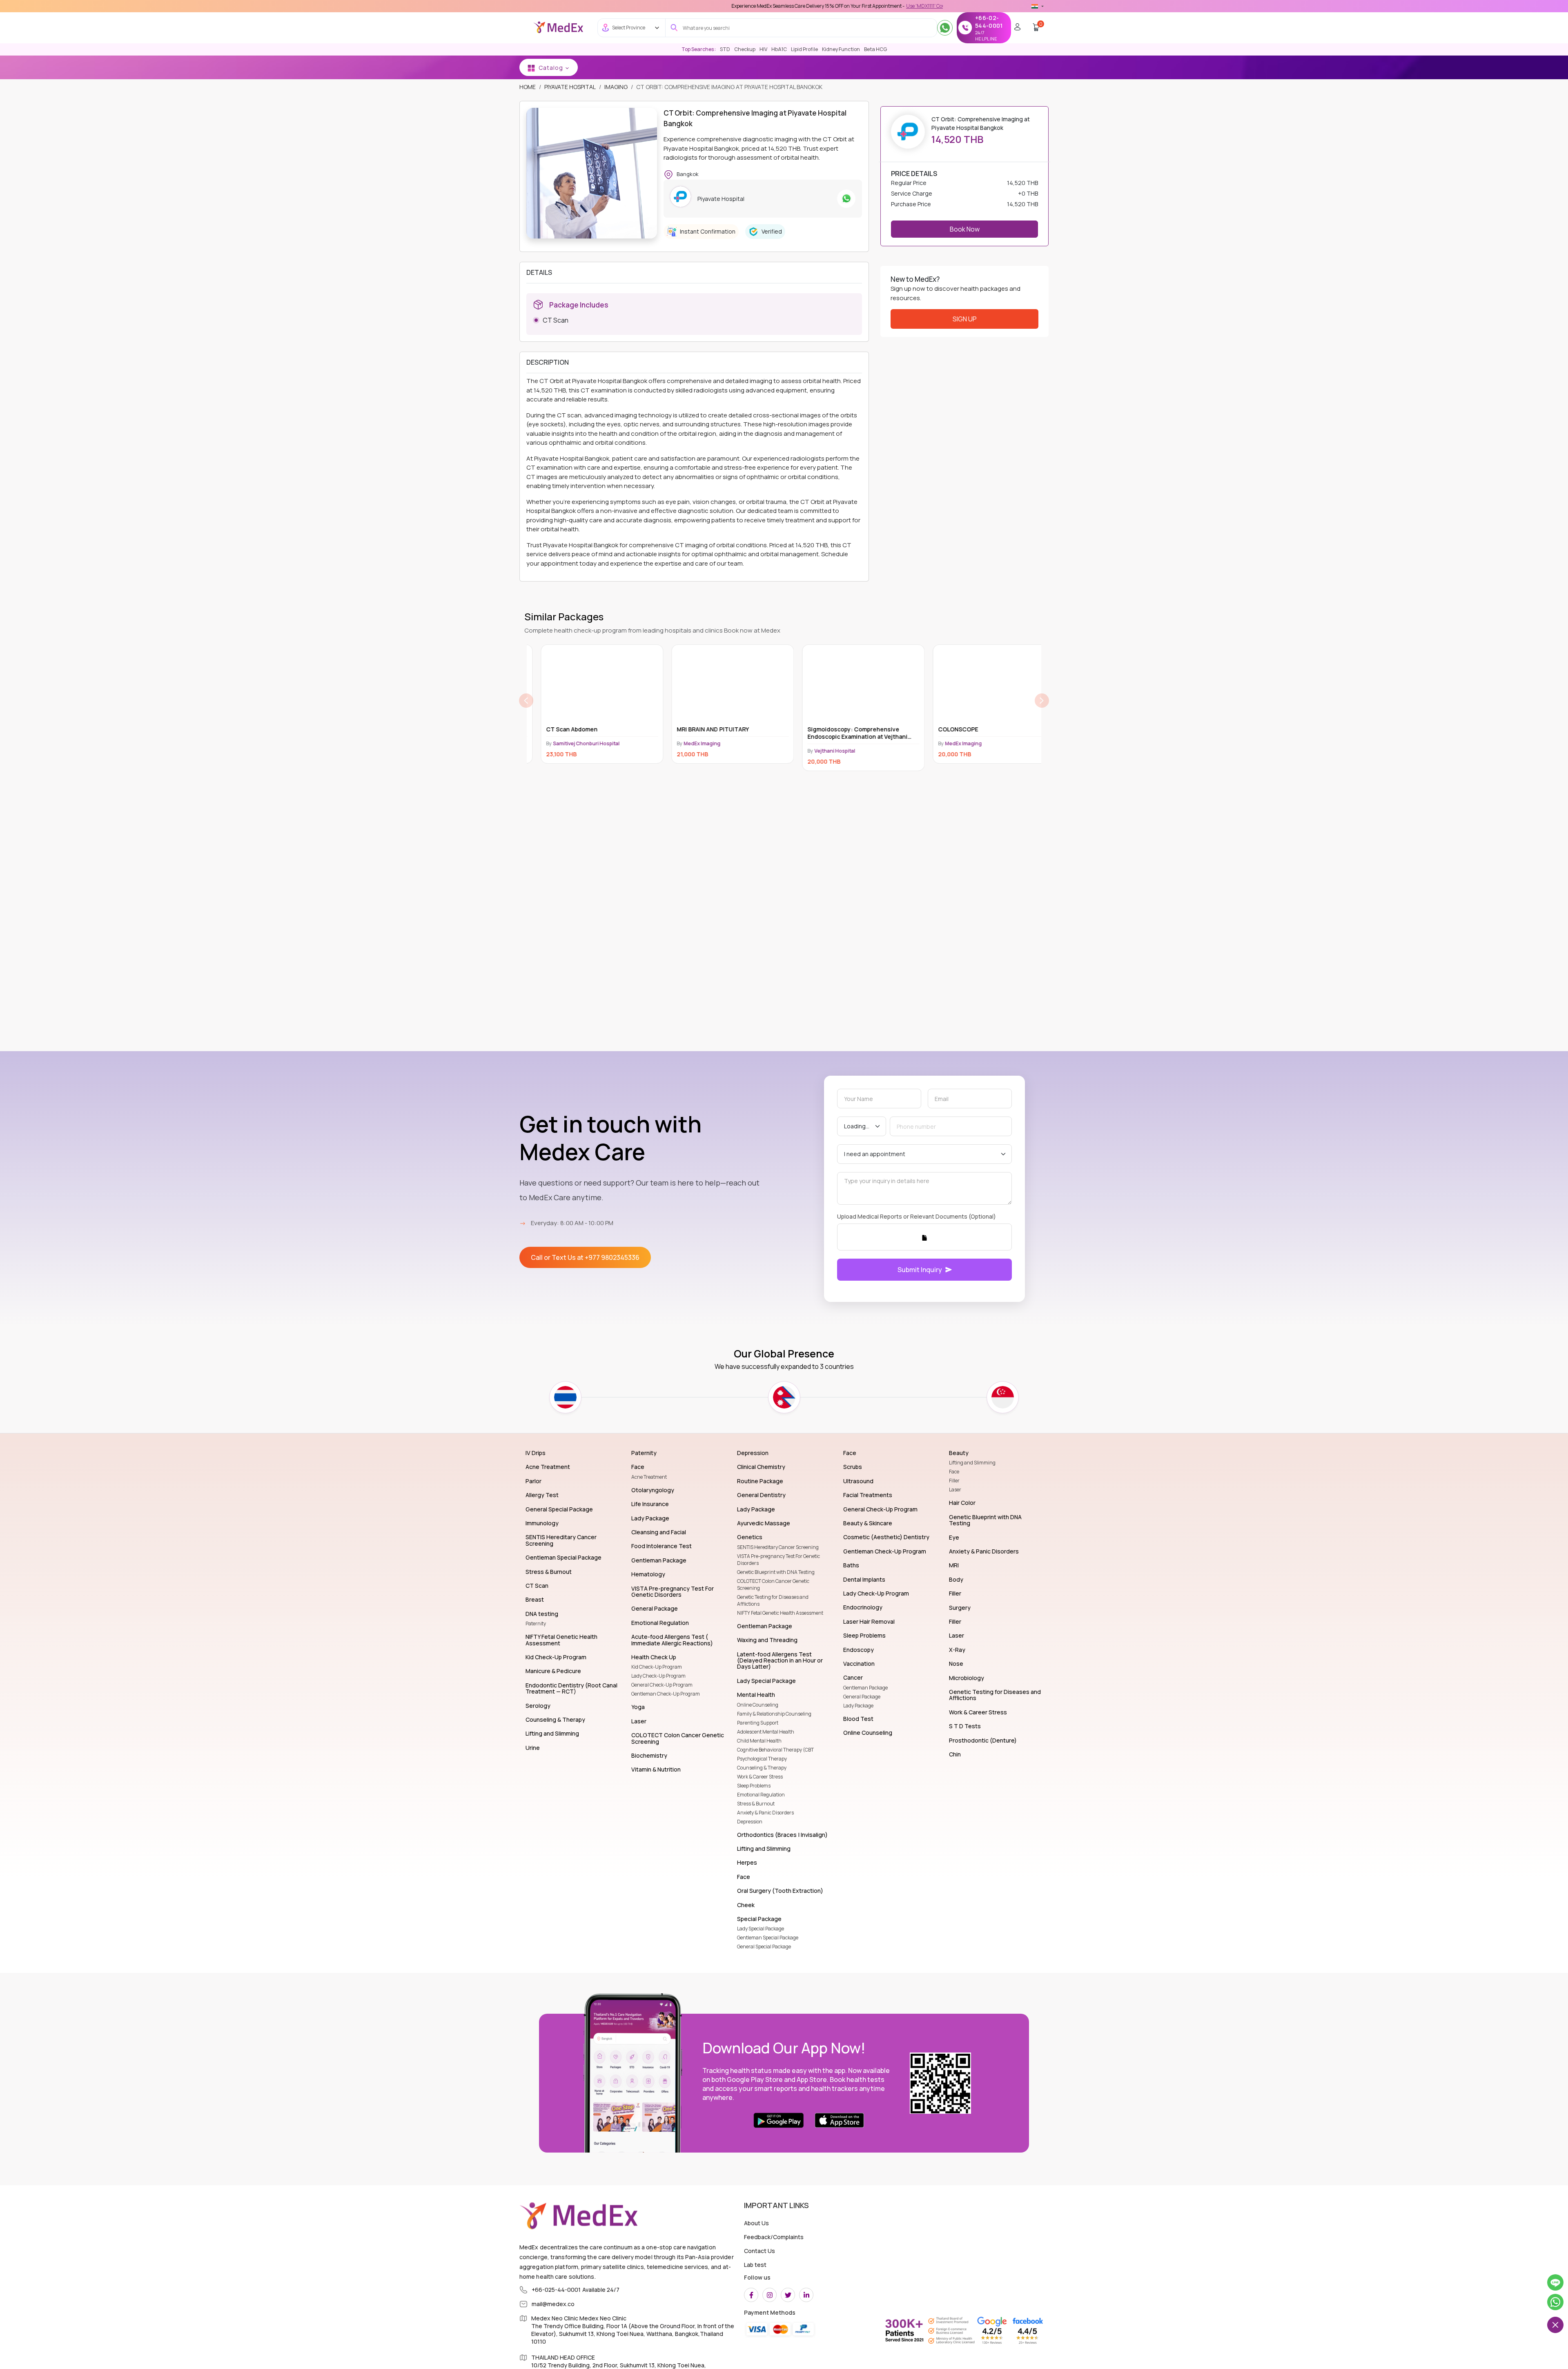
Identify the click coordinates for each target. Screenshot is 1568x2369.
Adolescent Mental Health (766, 1732)
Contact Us (759, 2251)
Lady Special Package (761, 1929)
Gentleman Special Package (768, 1938)
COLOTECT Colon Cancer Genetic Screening (773, 1585)
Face (954, 1472)
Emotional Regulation (761, 1795)
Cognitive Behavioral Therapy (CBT (775, 1750)
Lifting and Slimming (972, 1463)
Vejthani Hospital (603, 751)
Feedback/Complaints (774, 2237)
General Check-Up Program (662, 1685)
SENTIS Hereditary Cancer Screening (778, 1547)
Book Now (965, 229)
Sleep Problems (754, 1786)
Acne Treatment (649, 1477)
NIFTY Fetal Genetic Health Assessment (780, 1613)
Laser (955, 1490)
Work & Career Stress (760, 1777)
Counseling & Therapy (762, 1768)
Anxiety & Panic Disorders (765, 1813)
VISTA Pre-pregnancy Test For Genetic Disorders (778, 1560)
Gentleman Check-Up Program (666, 1694)
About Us (756, 2223)
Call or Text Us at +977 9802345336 (585, 1257)
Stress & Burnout (756, 1804)
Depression (750, 1822)
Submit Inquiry (920, 1270)
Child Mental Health (759, 1741)
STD (725, 49)
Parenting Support (758, 1723)
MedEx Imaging (732, 743)
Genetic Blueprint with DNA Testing (776, 1572)
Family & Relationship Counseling (774, 1714)
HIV (763, 49)
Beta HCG (875, 49)
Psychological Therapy (762, 1759)
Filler (954, 1481)
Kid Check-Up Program (657, 1667)
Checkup (745, 49)
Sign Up (965, 319)
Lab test (755, 2265)
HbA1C (779, 49)
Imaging (616, 87)
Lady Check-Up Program (658, 1676)
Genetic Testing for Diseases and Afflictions (773, 1600)
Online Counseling (758, 1705)
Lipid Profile (804, 49)
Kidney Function (841, 49)
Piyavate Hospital (570, 87)
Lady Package (858, 1706)
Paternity (536, 1624)
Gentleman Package (865, 1688)
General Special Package (764, 1947)
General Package (862, 1697)
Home (528, 87)
